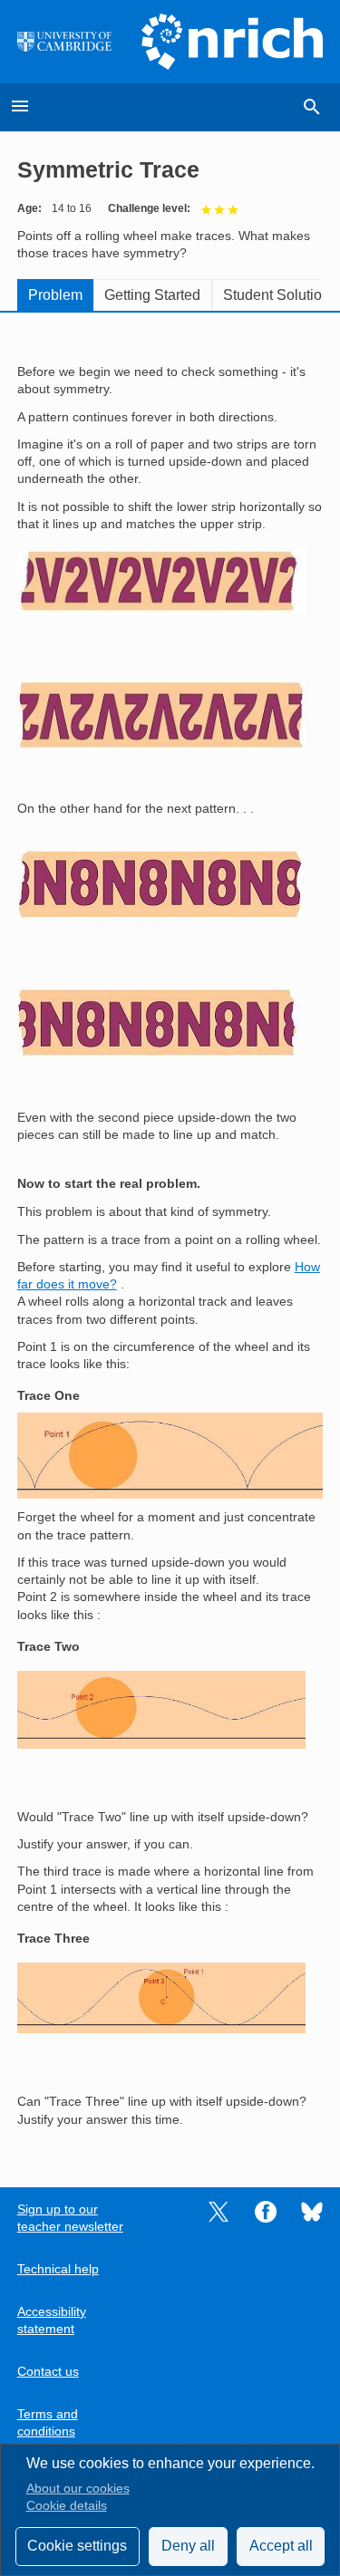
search (312, 107)
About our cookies (78, 2489)
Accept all (281, 2546)
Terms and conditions (48, 2423)
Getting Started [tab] (152, 295)
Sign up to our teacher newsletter (70, 2218)
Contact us (48, 2372)
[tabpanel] (170, 1238)
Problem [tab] (55, 295)
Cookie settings (77, 2546)
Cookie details (67, 2506)
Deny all (188, 2546)
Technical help (58, 2269)
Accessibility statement (52, 2320)
